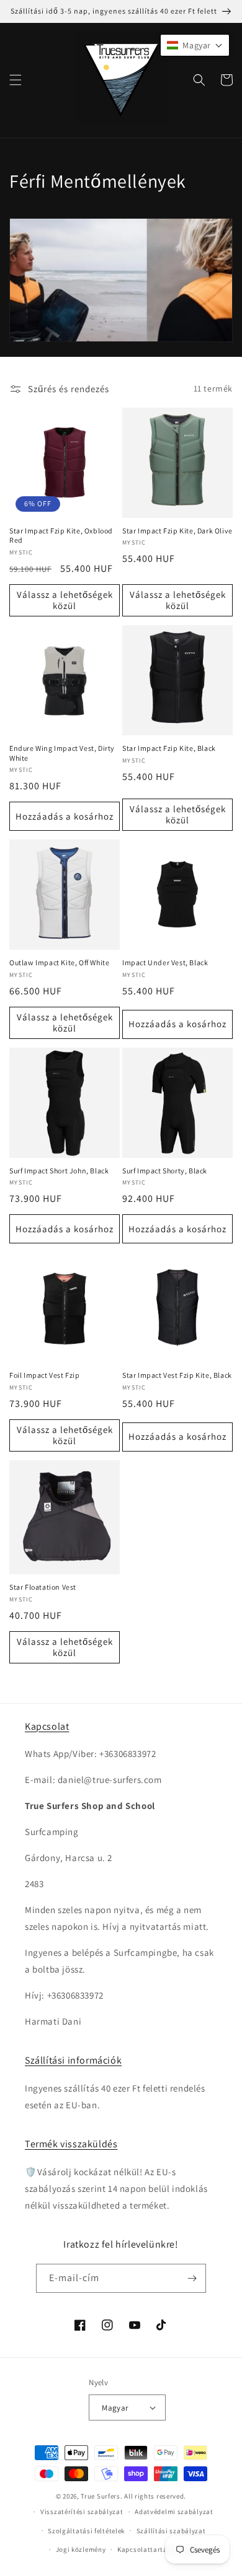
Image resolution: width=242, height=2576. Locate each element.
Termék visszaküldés (71, 2144)
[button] (16, 80)
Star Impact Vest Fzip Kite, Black (177, 1375)
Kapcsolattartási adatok (158, 2549)
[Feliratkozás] (192, 2278)
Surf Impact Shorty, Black (165, 1171)
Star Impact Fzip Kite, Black (169, 748)
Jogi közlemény (81, 2549)
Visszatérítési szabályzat (82, 2512)
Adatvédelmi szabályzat (174, 2512)
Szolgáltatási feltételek (86, 2531)
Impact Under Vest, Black (165, 962)
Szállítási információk (73, 2060)
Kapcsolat (47, 1726)
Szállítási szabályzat (171, 2531)
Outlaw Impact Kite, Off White (59, 962)
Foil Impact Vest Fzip (45, 1375)
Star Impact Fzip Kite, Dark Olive (177, 531)
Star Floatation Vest (43, 1587)
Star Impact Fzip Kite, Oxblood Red (61, 536)
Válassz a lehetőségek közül (65, 600)
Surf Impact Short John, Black (59, 1171)
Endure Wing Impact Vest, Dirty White (62, 753)
